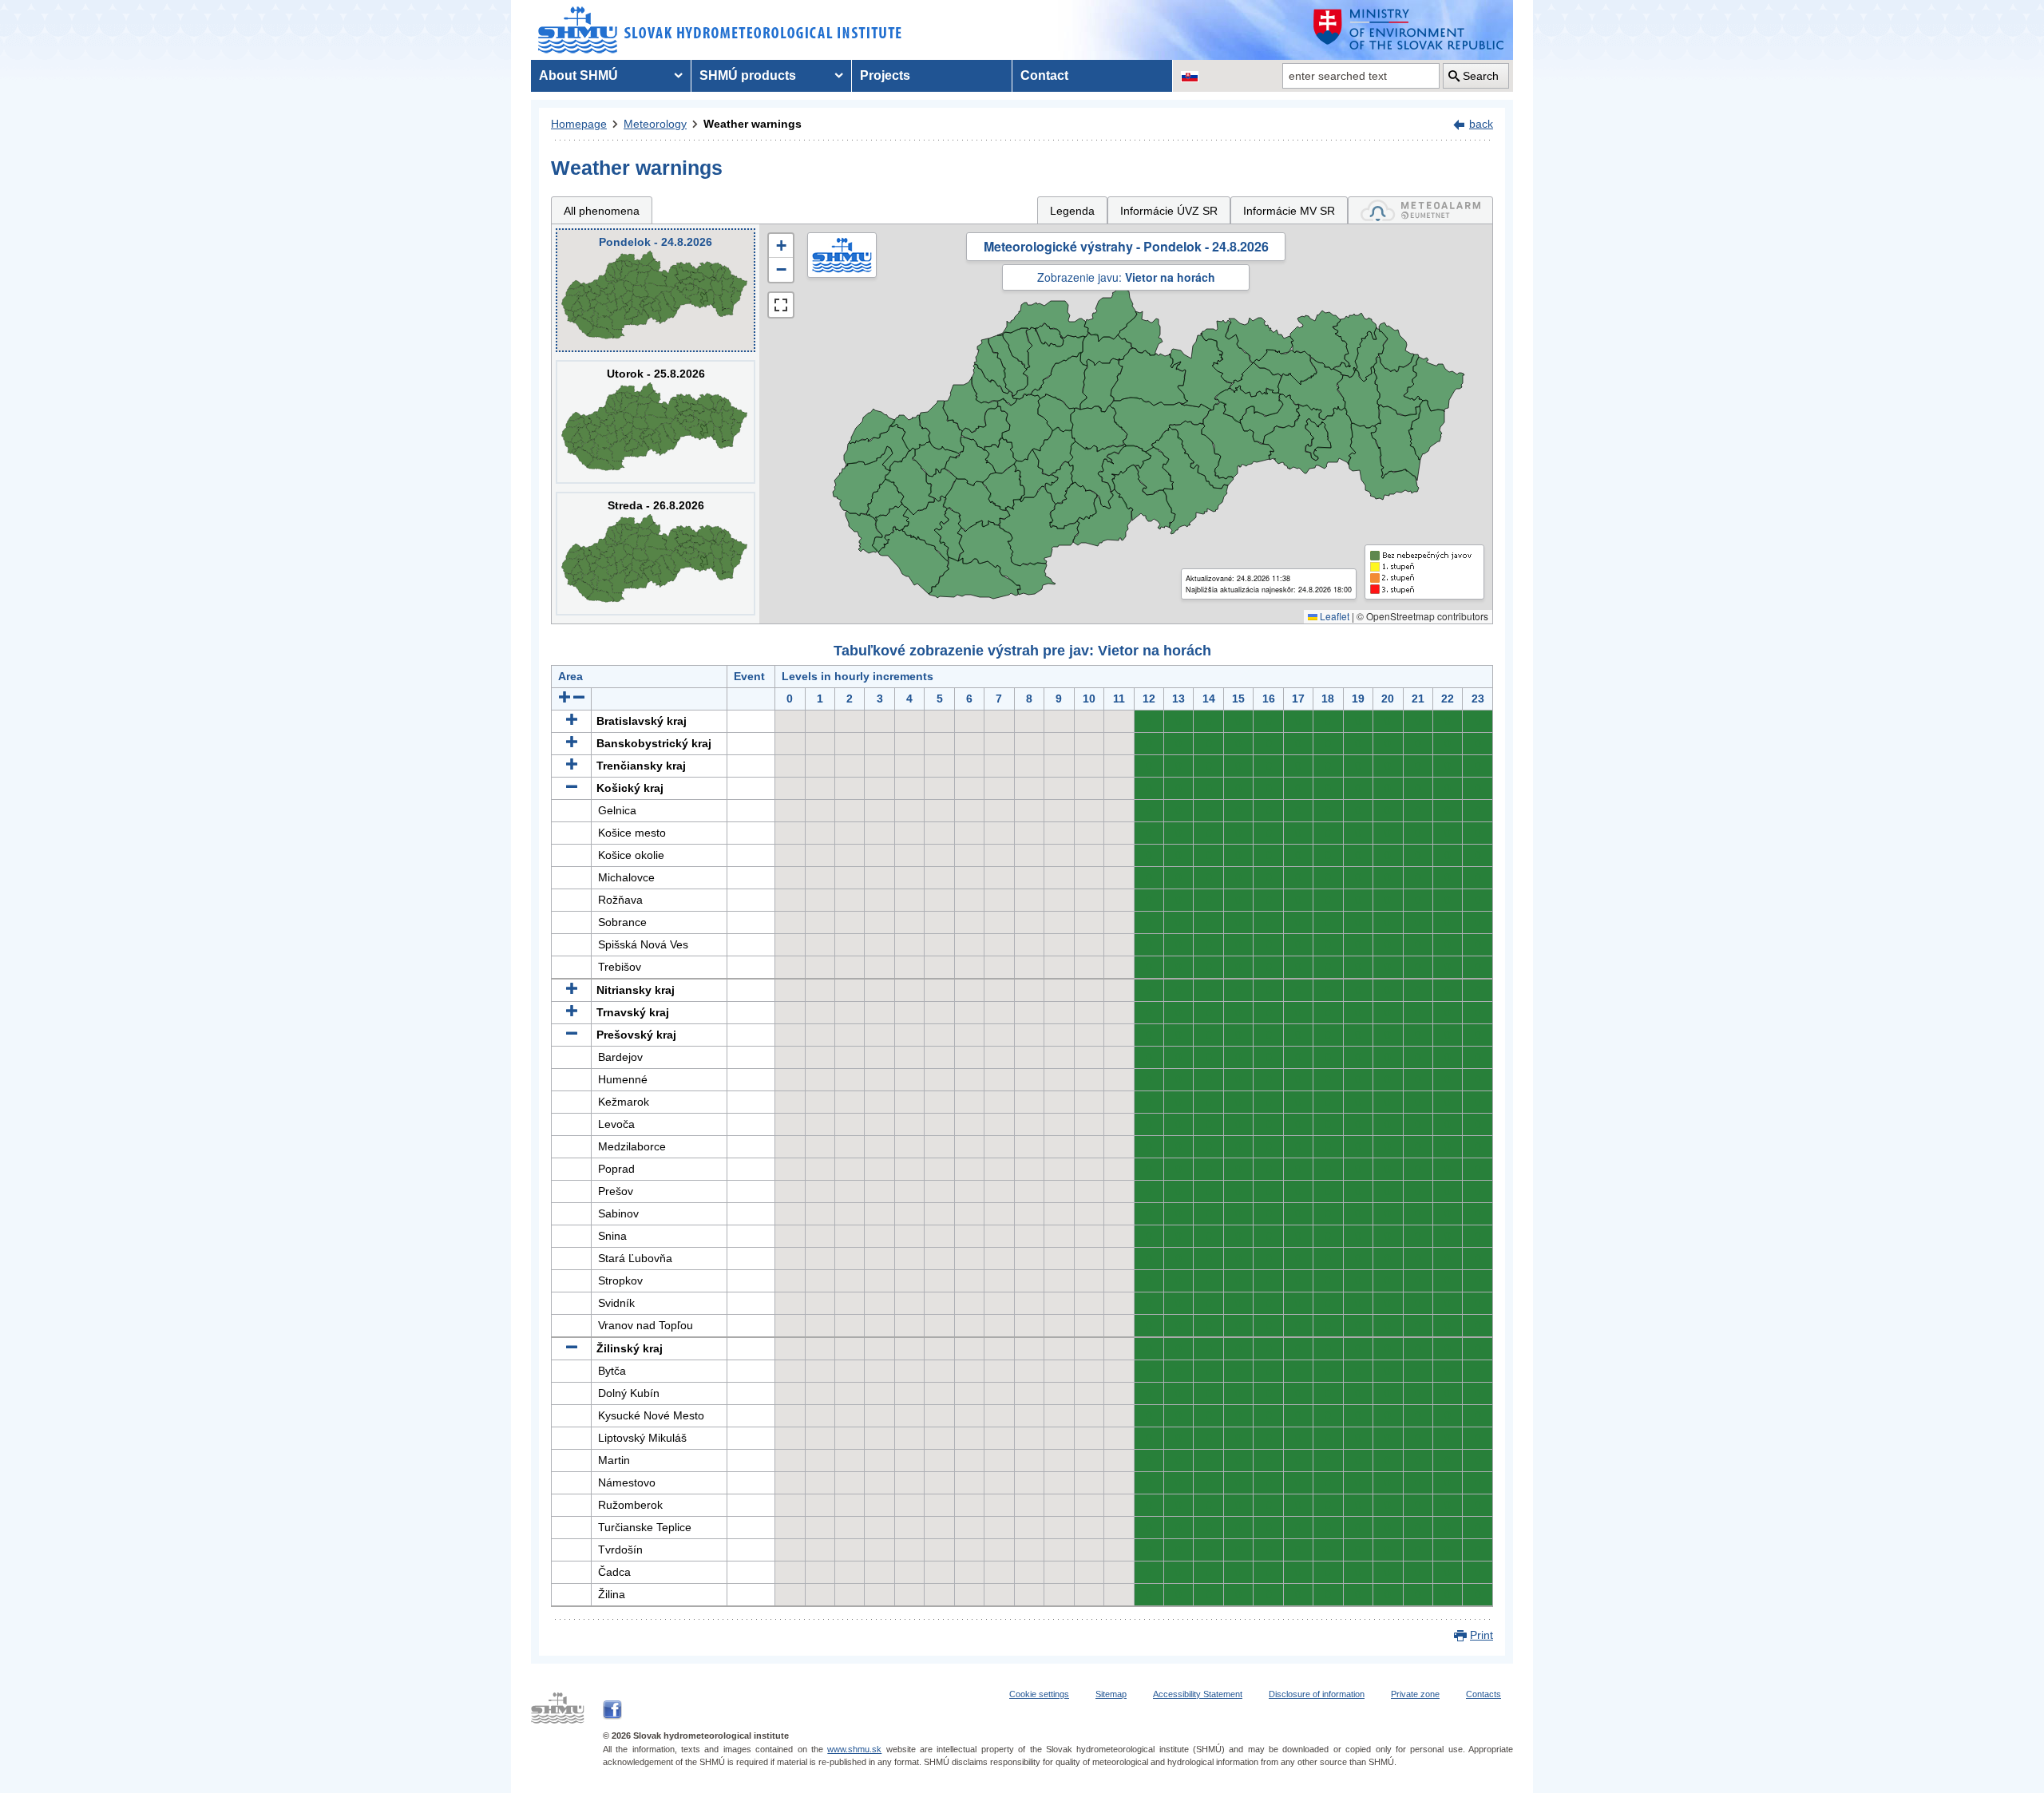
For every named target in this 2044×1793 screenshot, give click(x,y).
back (1481, 124)
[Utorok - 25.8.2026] (656, 422)
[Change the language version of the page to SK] (1190, 76)
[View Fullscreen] (781, 305)
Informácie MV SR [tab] (1289, 211)
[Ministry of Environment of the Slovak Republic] (1409, 30)
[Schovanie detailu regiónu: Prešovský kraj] (572, 1035)
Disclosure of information (1317, 1694)
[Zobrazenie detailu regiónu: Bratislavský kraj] (572, 721)
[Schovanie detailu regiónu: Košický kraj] (572, 788)
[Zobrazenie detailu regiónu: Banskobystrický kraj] (572, 743)
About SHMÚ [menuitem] (578, 75)
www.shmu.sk (854, 1749)
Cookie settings (1039, 1694)
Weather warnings (753, 124)
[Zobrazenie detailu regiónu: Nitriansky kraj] (572, 990)
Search (1481, 76)
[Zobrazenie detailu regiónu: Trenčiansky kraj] (572, 766)
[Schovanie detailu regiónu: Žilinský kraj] (572, 1348)
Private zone (1415, 1694)
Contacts (1483, 1694)
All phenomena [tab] (602, 211)
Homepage (579, 124)
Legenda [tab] (1072, 211)
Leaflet (1333, 616)
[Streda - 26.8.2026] (656, 554)
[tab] (1420, 210)
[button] (781, 246)
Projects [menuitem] (885, 75)
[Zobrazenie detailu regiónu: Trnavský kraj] (572, 1012)
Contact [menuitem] (1044, 75)
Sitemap (1111, 1694)
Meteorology (655, 124)
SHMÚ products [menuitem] (748, 75)
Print (1482, 1635)
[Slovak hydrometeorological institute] (720, 30)
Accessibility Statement (1198, 1694)
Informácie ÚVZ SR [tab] (1169, 211)
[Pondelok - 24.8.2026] (656, 290)
